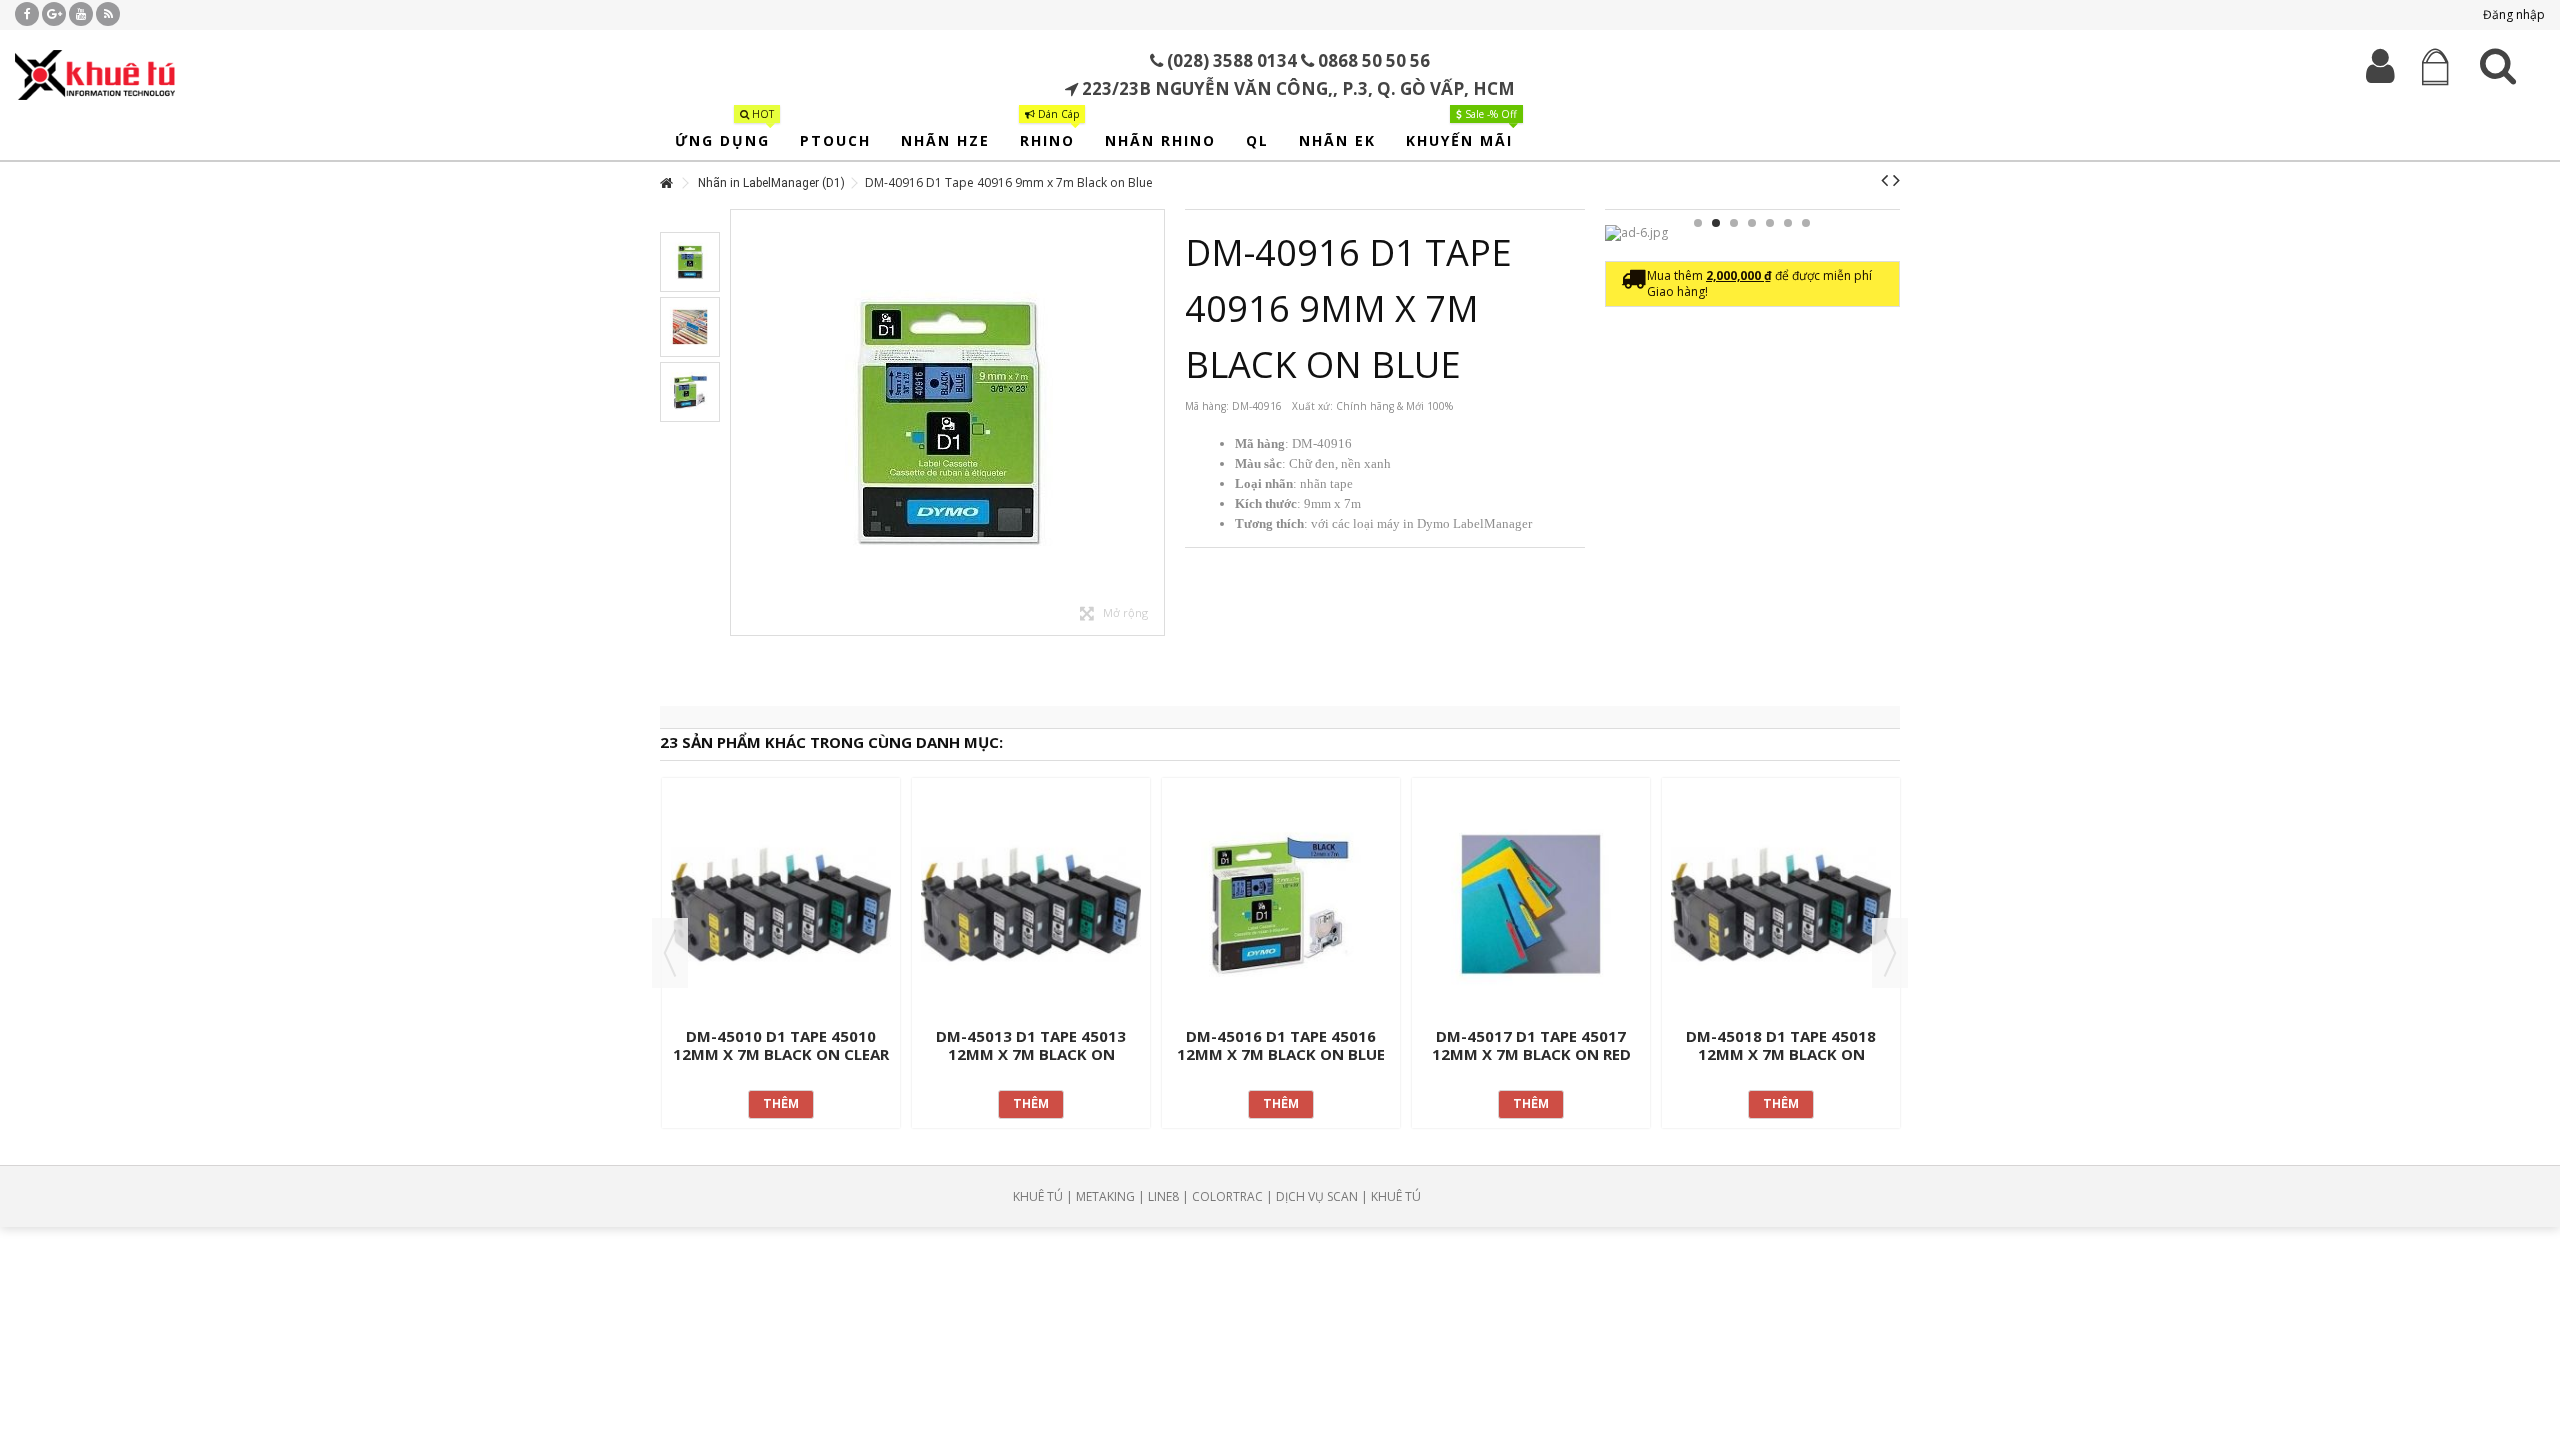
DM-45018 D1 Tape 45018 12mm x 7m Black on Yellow (1781, 1054)
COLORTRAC (1227, 1196)
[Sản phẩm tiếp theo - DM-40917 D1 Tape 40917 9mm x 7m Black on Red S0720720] (1896, 180)
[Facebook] (27, 14)
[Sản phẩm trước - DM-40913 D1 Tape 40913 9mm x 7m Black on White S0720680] (1884, 180)
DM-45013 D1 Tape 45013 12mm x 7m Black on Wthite (1031, 1054)
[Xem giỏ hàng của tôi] (2435, 67)
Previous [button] (670, 953)
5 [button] (1770, 223)
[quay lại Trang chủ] (666, 183)
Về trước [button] (741, 423)
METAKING (1105, 1196)
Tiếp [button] (1154, 423)
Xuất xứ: (1312, 406)
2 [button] (1716, 223)
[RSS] (108, 14)
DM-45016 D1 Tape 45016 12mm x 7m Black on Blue (1281, 1045)
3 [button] (1734, 223)
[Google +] (54, 14)
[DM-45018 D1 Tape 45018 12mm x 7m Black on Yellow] (1781, 904)
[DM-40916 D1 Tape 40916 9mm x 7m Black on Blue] (947, 422)
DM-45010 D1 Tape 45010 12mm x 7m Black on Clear (781, 1045)
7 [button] (1806, 223)
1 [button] (1698, 223)
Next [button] (1890, 953)
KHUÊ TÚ (1038, 1196)
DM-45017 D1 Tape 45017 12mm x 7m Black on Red (1531, 1045)
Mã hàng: (1207, 406)
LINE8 (1163, 1196)
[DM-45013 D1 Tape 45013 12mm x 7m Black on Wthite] (1031, 904)
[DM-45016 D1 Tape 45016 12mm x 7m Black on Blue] (1281, 904)
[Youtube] (81, 14)
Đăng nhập (2512, 14)
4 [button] (1752, 223)
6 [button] (1788, 223)
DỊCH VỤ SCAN (1317, 1196)
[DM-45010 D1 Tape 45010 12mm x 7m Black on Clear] (781, 904)
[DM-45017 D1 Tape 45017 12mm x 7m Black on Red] (1531, 904)
